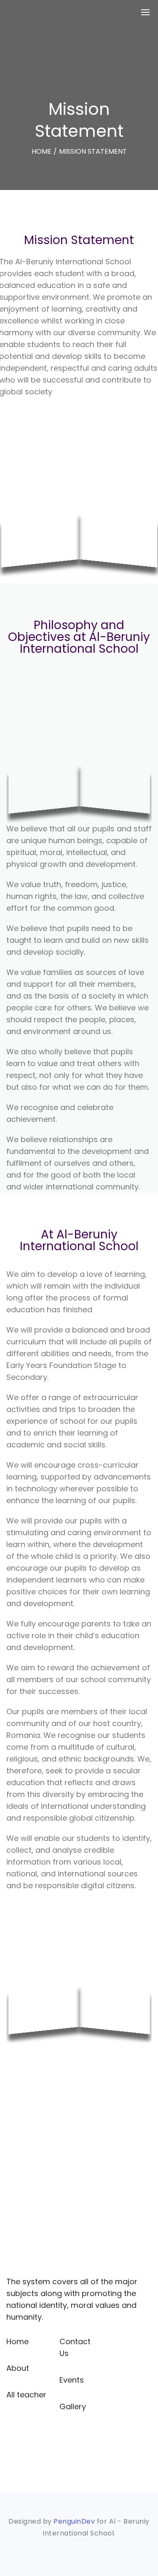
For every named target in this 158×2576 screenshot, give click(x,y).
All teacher (26, 2395)
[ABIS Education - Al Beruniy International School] (23, 12)
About (18, 2368)
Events (72, 2380)
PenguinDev (74, 2521)
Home (17, 2341)
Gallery (73, 2406)
